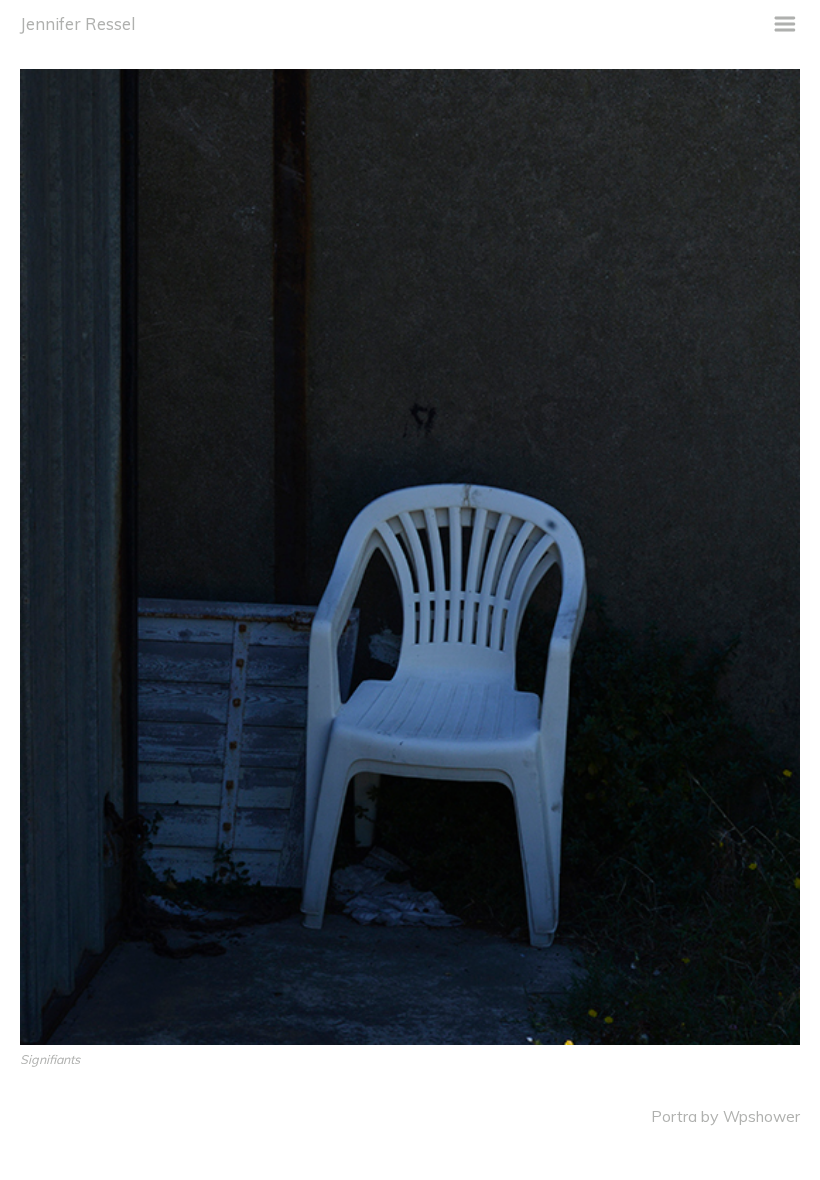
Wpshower (761, 1116)
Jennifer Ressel (77, 23)
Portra (674, 1116)
